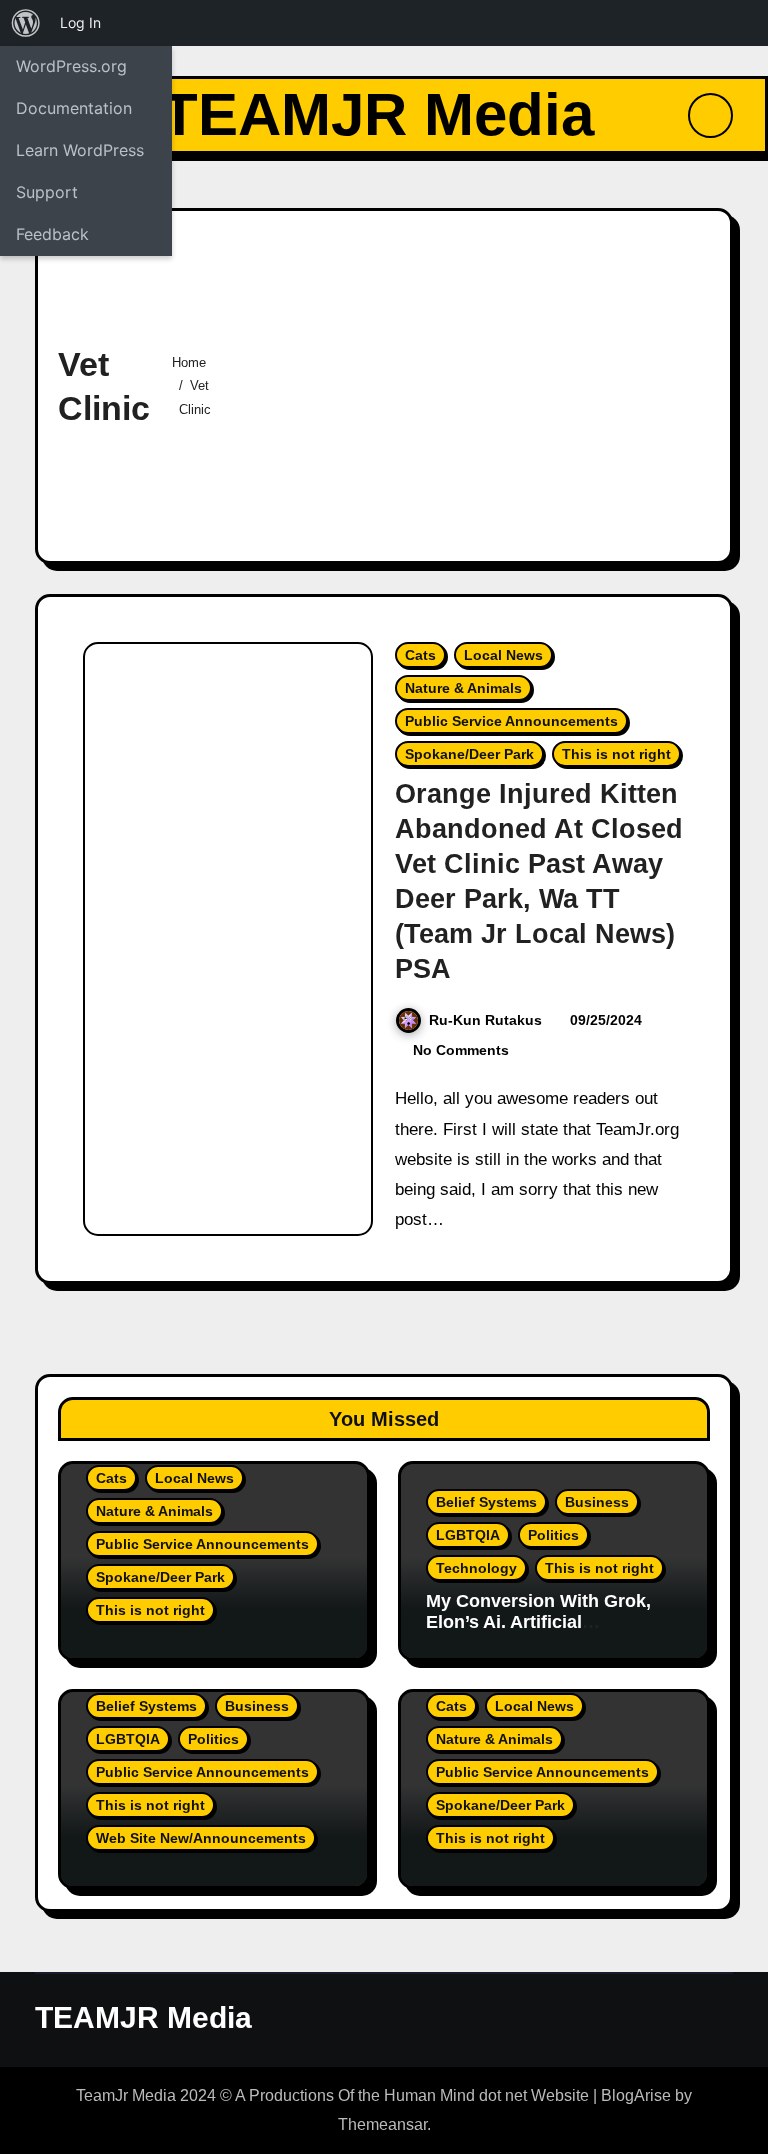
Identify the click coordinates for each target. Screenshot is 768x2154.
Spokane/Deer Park (469, 754)
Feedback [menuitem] (52, 234)
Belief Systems (486, 1502)
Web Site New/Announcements (201, 1838)
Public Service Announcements (511, 721)
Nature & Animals (463, 688)
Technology (476, 1568)
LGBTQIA (468, 1535)
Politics (553, 1535)
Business (597, 1502)
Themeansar (382, 2124)
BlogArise (636, 2095)
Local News (503, 655)
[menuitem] (26, 23)
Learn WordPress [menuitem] (80, 150)
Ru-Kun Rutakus (485, 1020)
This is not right (616, 754)
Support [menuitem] (47, 192)
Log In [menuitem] (80, 22)
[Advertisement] (479, 381)
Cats (420, 655)
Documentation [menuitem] (74, 108)
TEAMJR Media (377, 114)
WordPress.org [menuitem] (71, 66)
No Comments (461, 1050)
